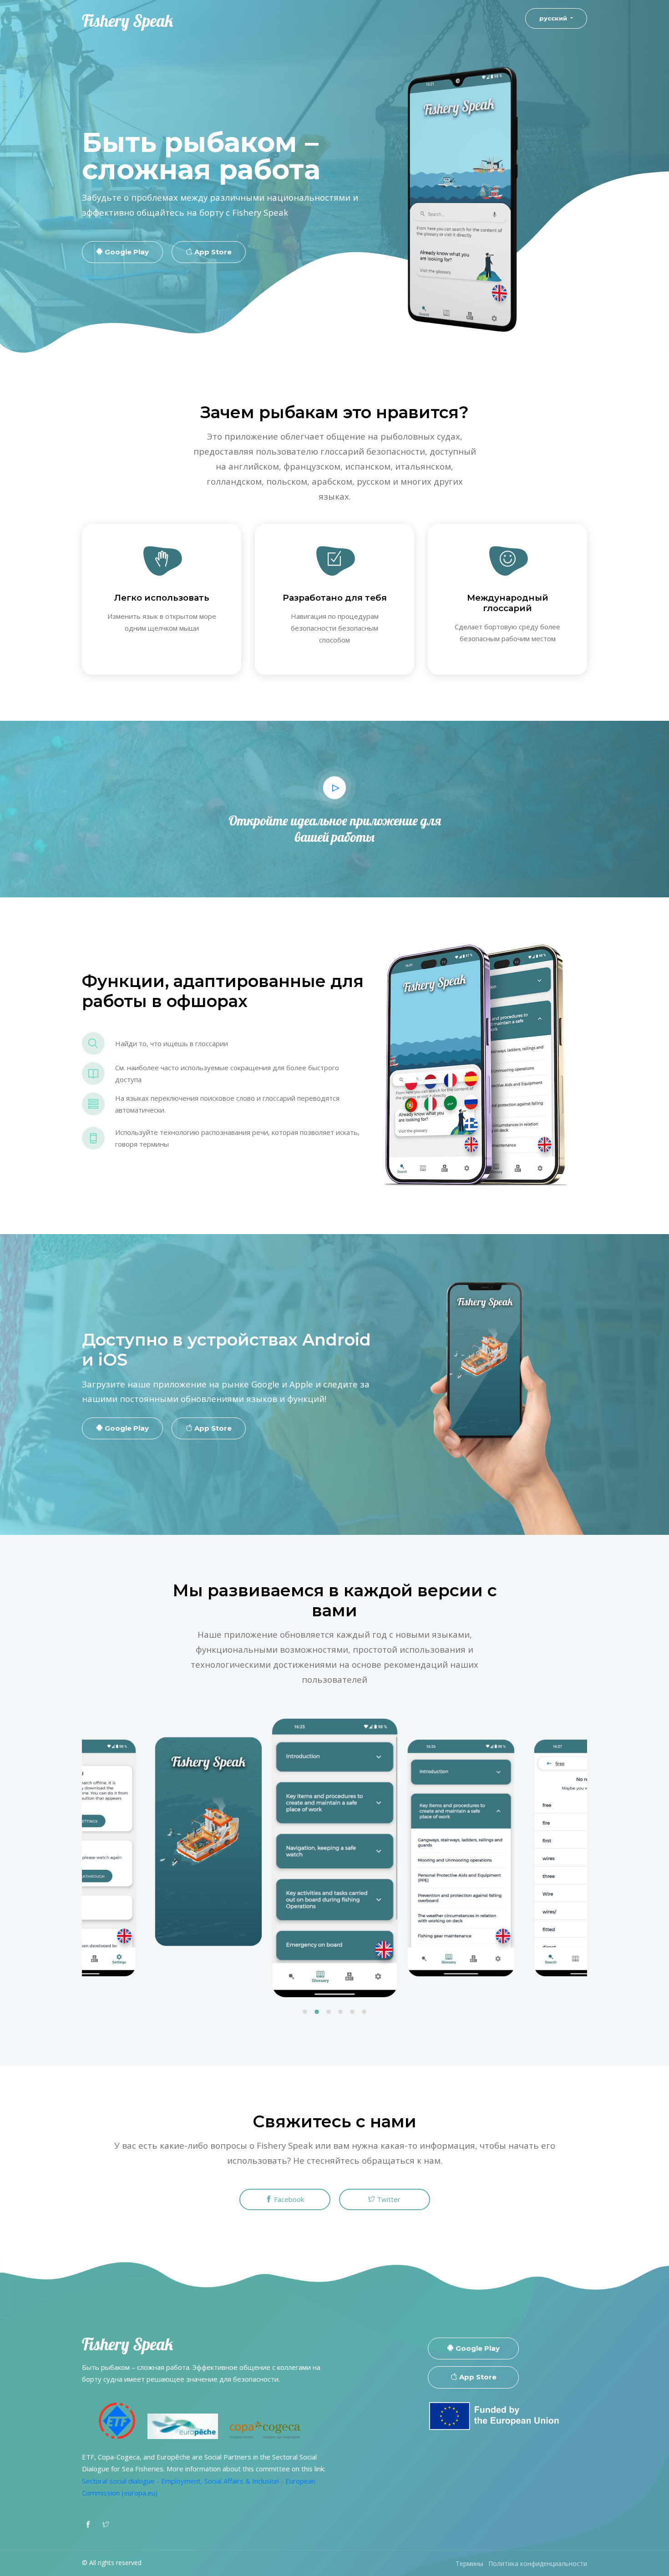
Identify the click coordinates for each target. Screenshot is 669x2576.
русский (554, 18)
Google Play (126, 252)
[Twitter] (106, 2523)
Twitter (388, 2199)
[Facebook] (88, 2523)
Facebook (288, 2199)
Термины (469, 2563)
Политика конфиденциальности (538, 2563)
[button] (305, 2013)
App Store (212, 252)
